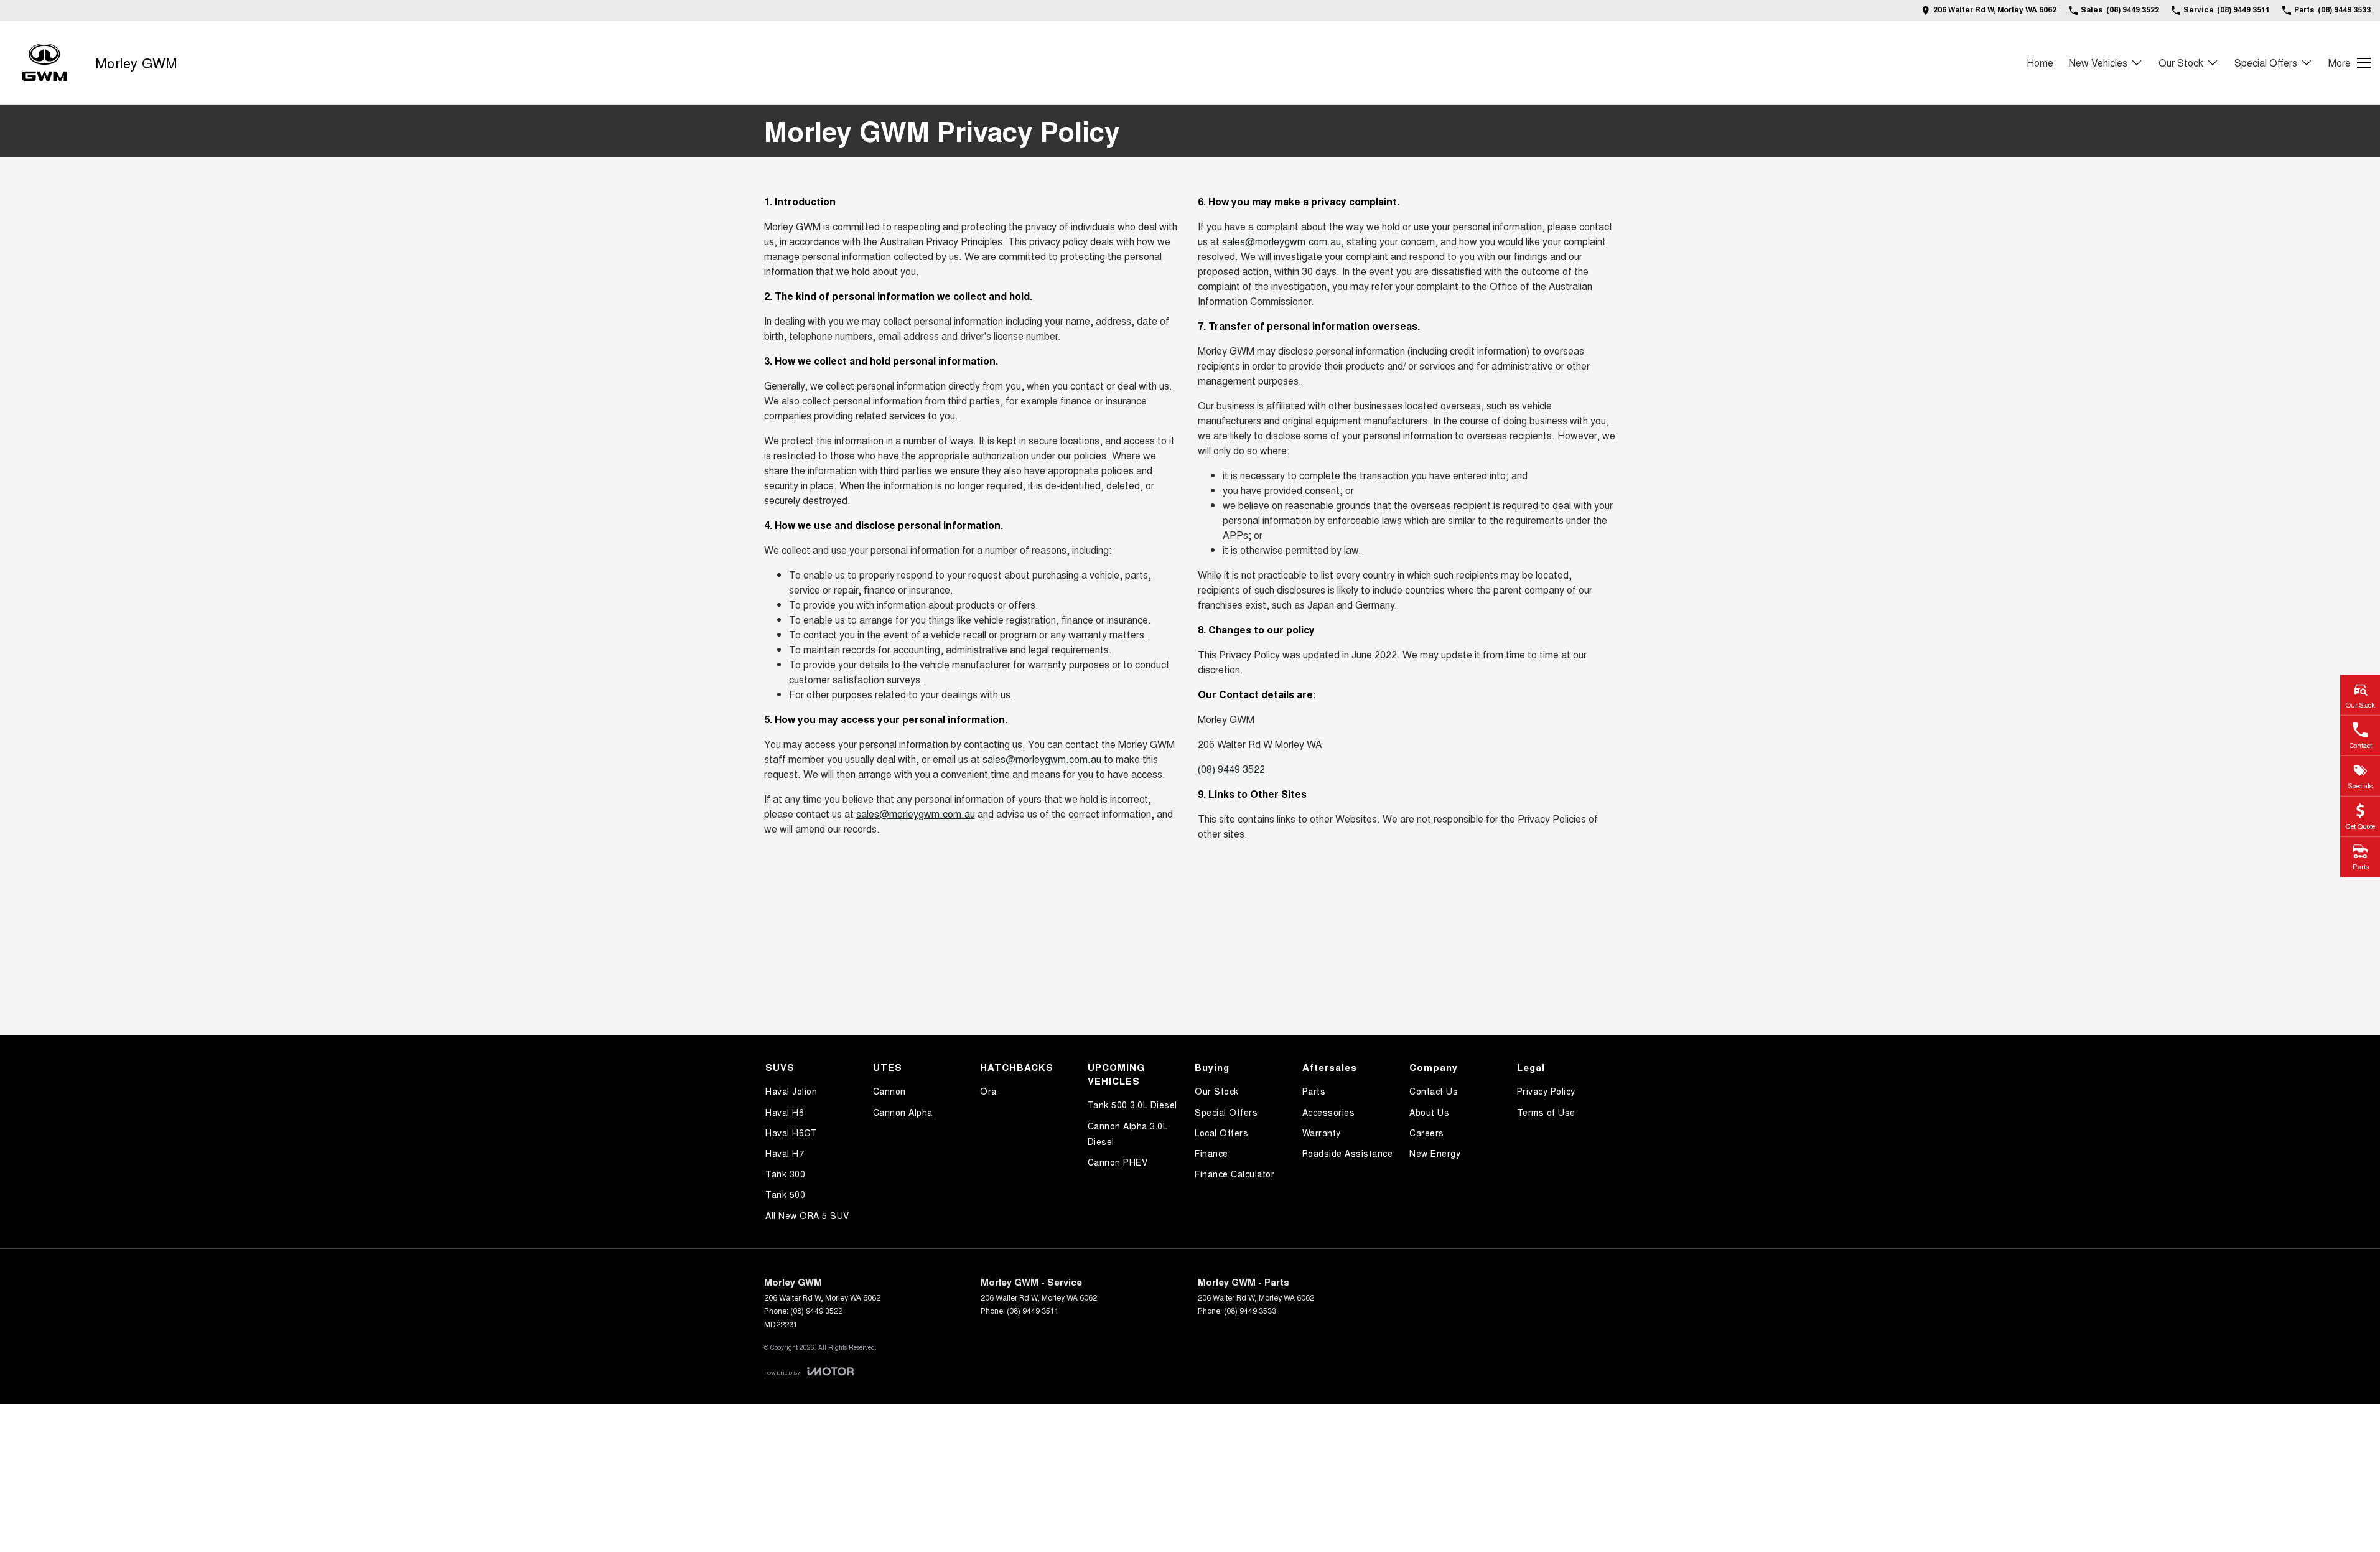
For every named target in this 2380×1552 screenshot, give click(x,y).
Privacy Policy (1546, 1091)
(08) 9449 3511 (1033, 1310)
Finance (1211, 1153)
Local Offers (1221, 1133)
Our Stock (2181, 63)
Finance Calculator (1234, 1174)
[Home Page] (44, 63)
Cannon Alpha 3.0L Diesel (1128, 1134)
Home (2040, 63)
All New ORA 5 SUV (807, 1215)
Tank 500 (785, 1194)
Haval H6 (785, 1112)
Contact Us (1434, 1091)
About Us (1429, 1112)
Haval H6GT (791, 1133)
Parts (1314, 1091)
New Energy (1435, 1153)
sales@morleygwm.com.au (1042, 759)
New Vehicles (2098, 63)
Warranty (1322, 1133)
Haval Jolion (791, 1091)
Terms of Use (1546, 1112)
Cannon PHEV (1118, 1162)
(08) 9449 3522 (1231, 769)
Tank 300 (785, 1174)
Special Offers (2266, 63)
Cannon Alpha (903, 1112)
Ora (988, 1091)
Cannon (889, 1091)
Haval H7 (785, 1153)
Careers (1427, 1133)
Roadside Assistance (1348, 1153)
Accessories (1329, 1112)
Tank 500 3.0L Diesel (1132, 1105)
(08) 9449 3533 (1250, 1310)
